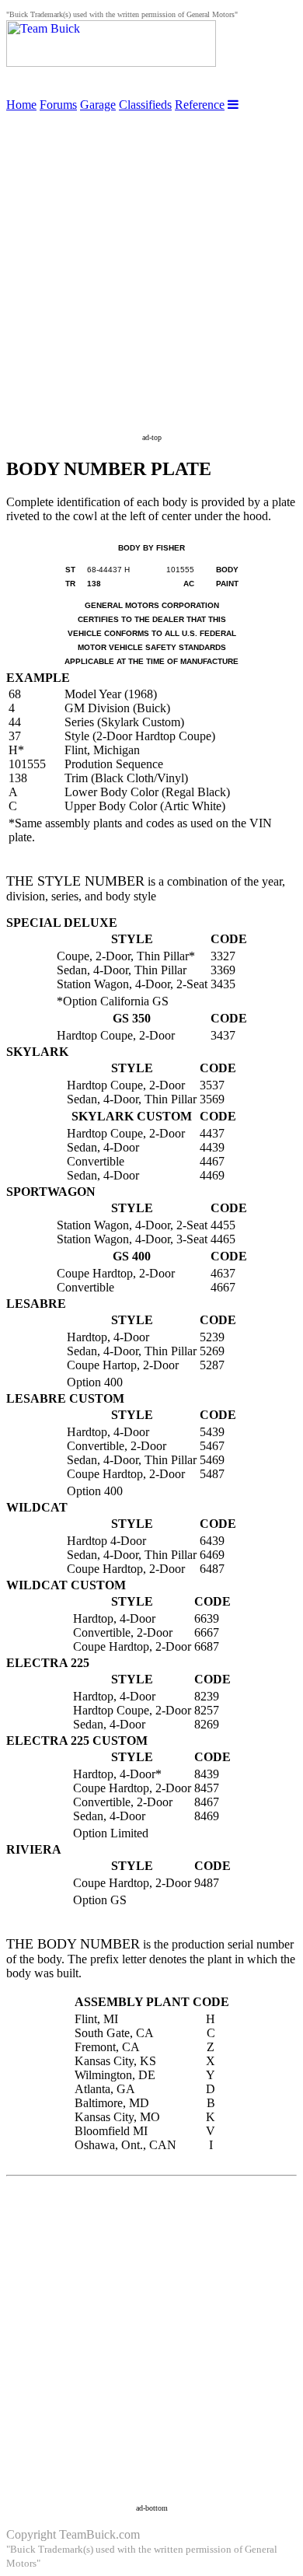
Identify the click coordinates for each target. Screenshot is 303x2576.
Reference (200, 105)
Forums (58, 105)
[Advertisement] (151, 264)
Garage (98, 105)
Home (21, 105)
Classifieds (145, 105)
